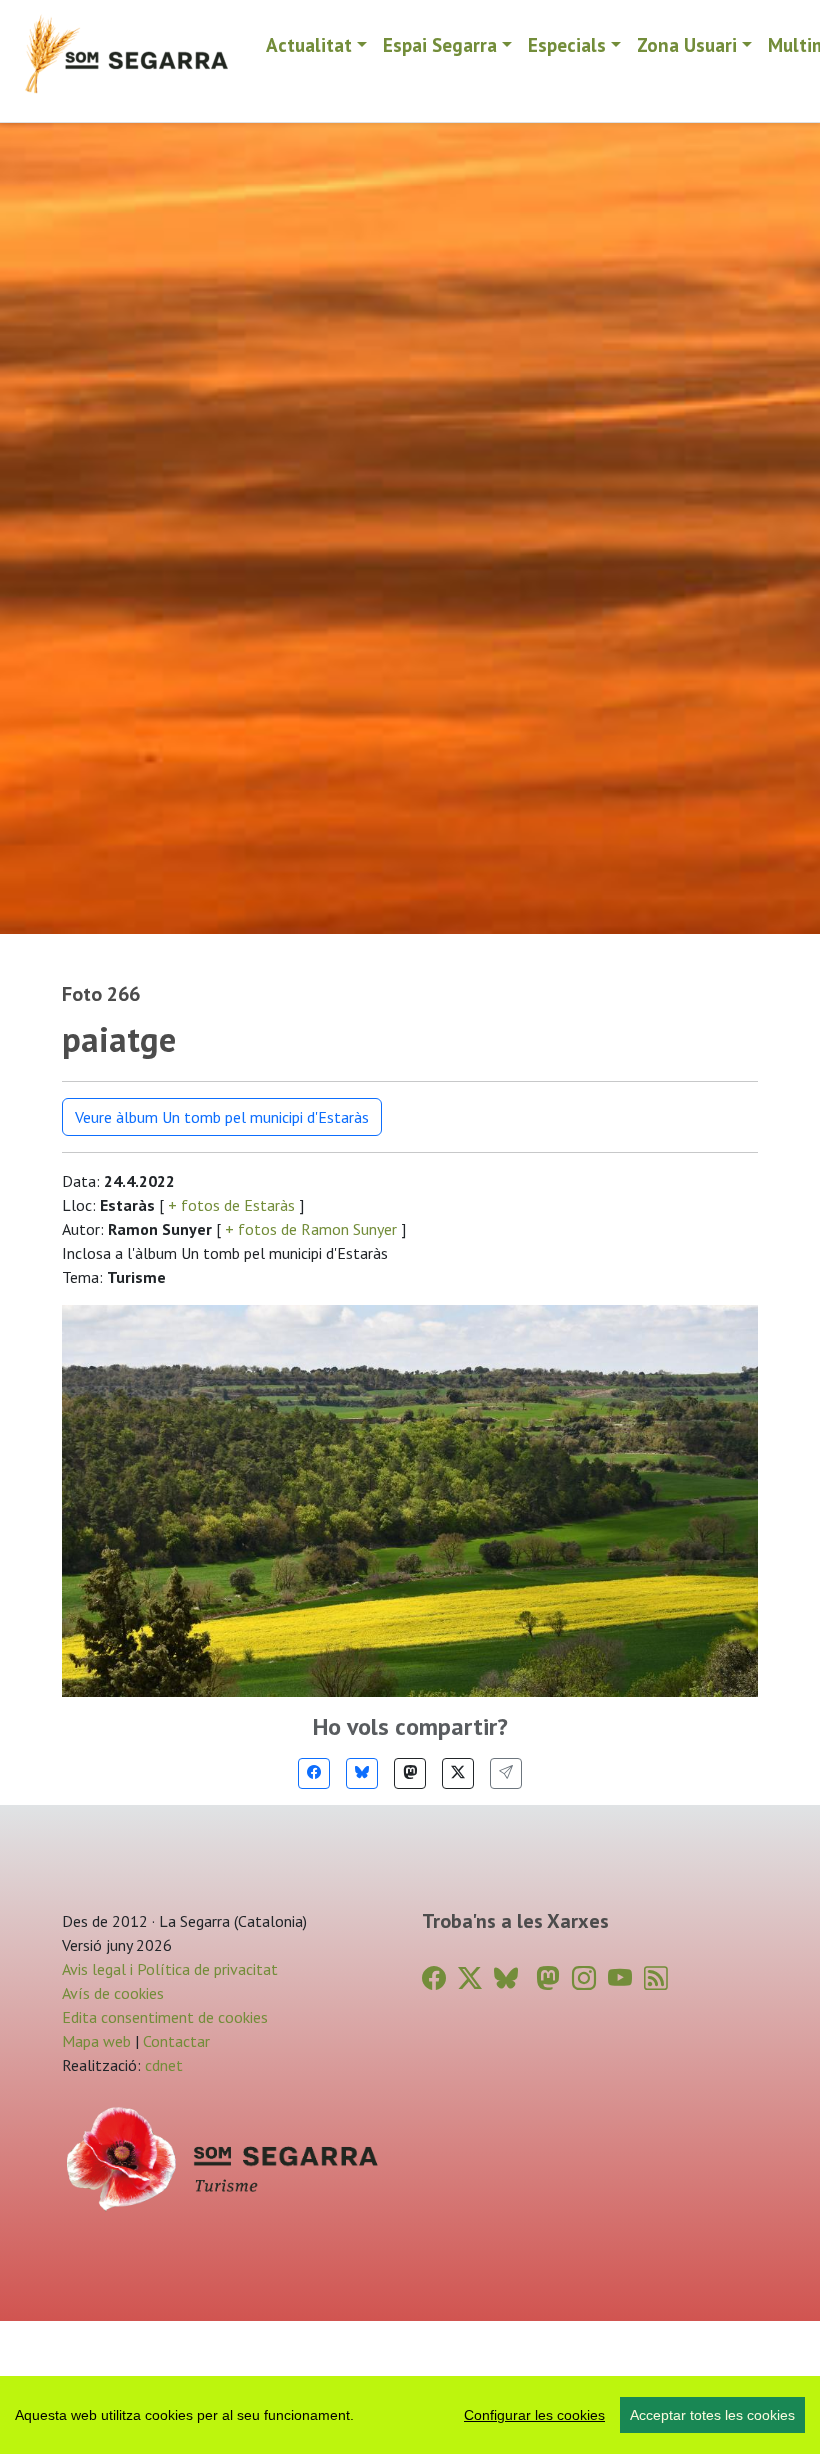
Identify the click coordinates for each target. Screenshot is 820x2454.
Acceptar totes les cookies (712, 2415)
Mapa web (96, 2041)
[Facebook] (314, 1773)
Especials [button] (567, 44)
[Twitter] (458, 1773)
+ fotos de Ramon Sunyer (311, 1229)
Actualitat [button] (309, 44)
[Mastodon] (410, 1773)
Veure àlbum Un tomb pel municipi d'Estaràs (222, 1117)
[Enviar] (506, 1773)
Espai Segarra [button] (440, 44)
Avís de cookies (113, 1993)
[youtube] (620, 1978)
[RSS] (656, 1978)
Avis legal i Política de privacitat (170, 1969)
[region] (410, 2415)
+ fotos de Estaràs (231, 1205)
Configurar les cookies (534, 2415)
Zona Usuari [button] (687, 44)
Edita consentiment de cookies (165, 2017)
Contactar (176, 2041)
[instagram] (584, 1978)
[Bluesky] (362, 1773)
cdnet (162, 2065)
